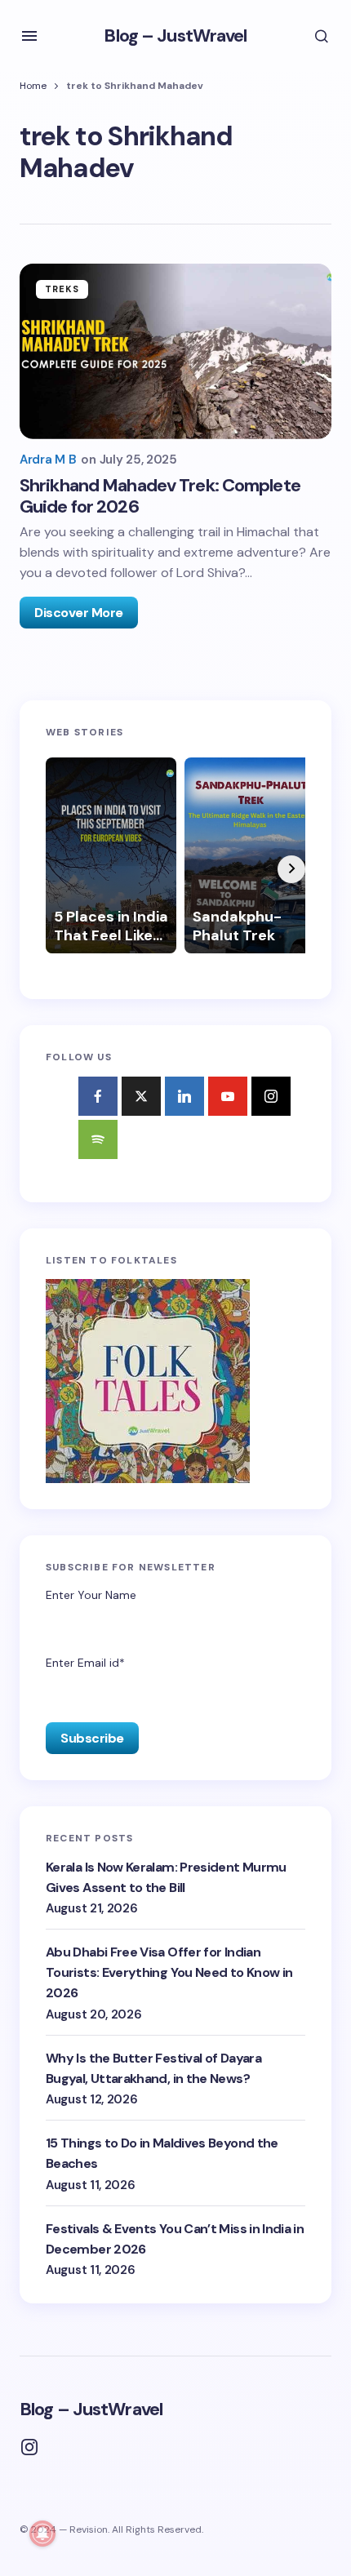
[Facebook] (98, 1096)
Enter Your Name (91, 1595)
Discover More (79, 613)
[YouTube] (228, 1096)
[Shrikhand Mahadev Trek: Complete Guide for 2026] (175, 351)
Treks (62, 289)
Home (33, 86)
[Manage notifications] (42, 2534)
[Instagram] (271, 1096)
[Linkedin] (184, 1096)
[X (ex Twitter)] (141, 1096)
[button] (29, 36)
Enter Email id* (85, 1663)
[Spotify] (98, 1139)
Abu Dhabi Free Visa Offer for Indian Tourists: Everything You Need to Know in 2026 (169, 1972)
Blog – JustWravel (175, 36)
